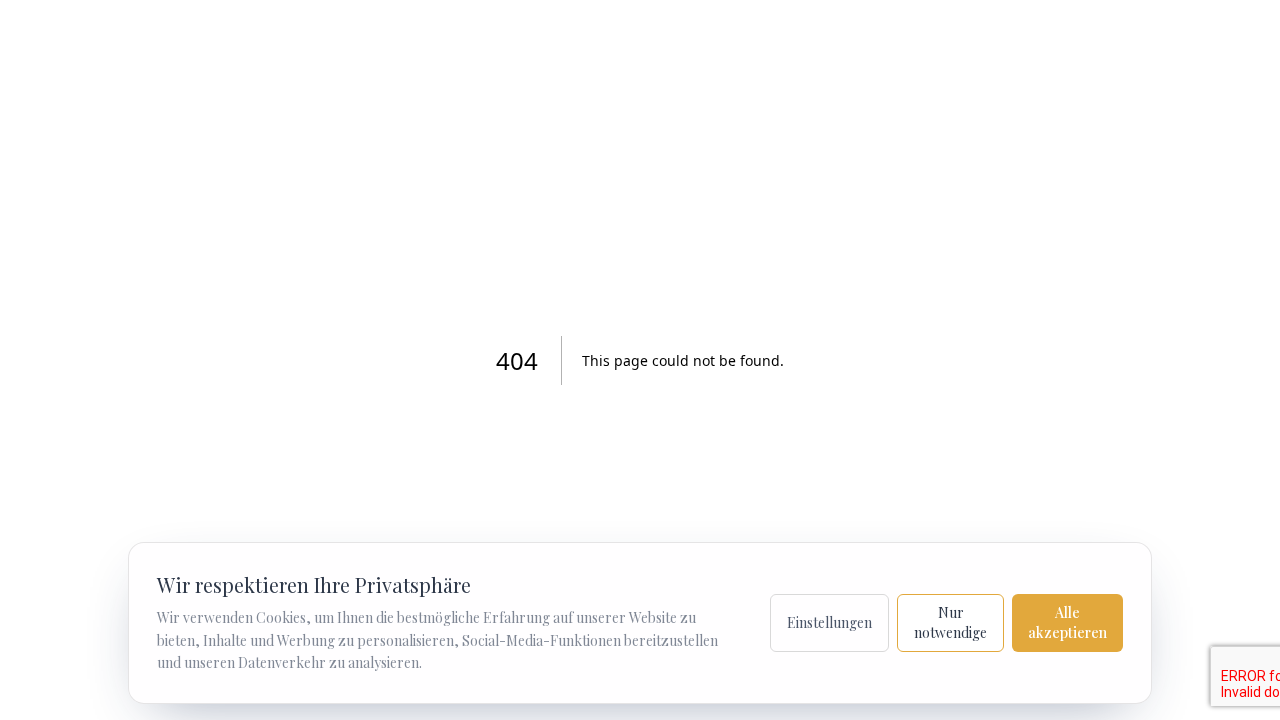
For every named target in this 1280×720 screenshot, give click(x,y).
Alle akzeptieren (1067, 622)
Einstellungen (829, 622)
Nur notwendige (950, 622)
